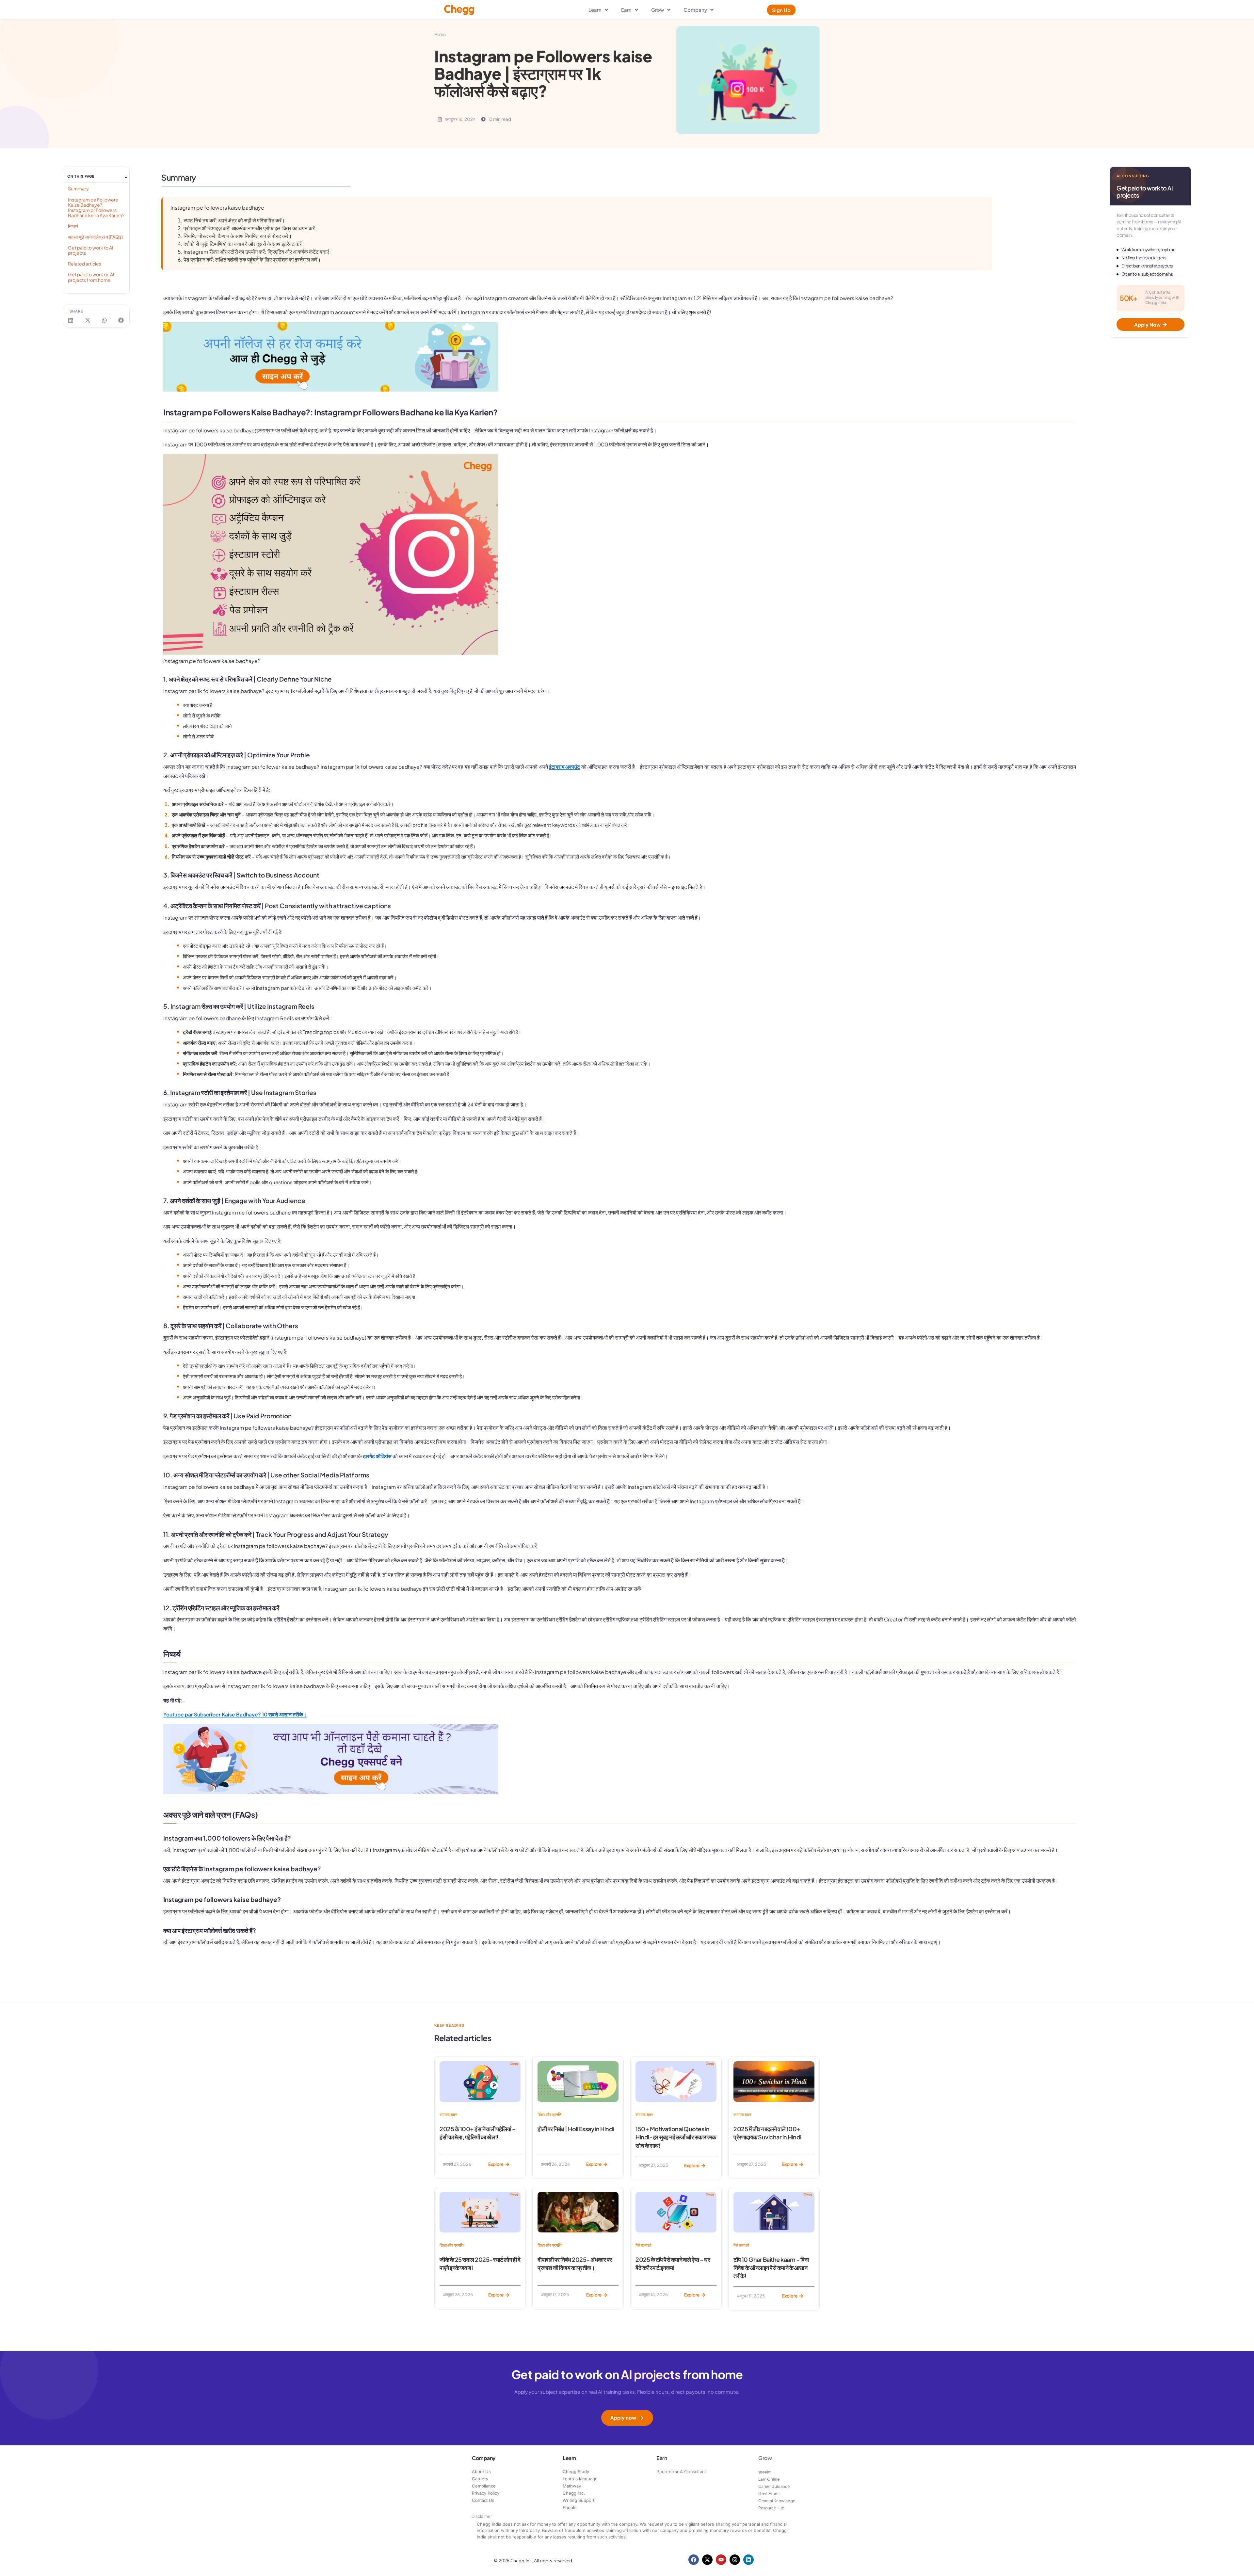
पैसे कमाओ (643, 2245)
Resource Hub (771, 2508)
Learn (569, 2458)
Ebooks (570, 2507)
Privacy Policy (486, 2493)
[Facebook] (694, 2560)
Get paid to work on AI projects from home (91, 277)
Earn (662, 2458)
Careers (480, 2479)
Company (484, 2458)
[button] (126, 177)
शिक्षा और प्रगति (549, 2115)
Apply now (623, 2417)
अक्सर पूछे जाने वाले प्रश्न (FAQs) (95, 237)
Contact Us (483, 2500)
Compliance (484, 2486)
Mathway (572, 2486)
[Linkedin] (748, 2560)
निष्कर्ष (73, 226)
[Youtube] (721, 2560)
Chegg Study (576, 2471)
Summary (78, 188)
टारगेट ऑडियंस (377, 1456)
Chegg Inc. (574, 2493)
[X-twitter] (707, 2560)
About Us (481, 2471)
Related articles (85, 264)
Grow (765, 2458)
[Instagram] (735, 2560)
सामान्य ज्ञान (448, 2115)
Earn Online (769, 2479)
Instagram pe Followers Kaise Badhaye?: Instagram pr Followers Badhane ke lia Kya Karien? (96, 207)
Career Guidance (774, 2486)
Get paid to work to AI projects (91, 250)
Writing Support (579, 2500)
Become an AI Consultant (681, 2471)
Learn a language (580, 2479)
